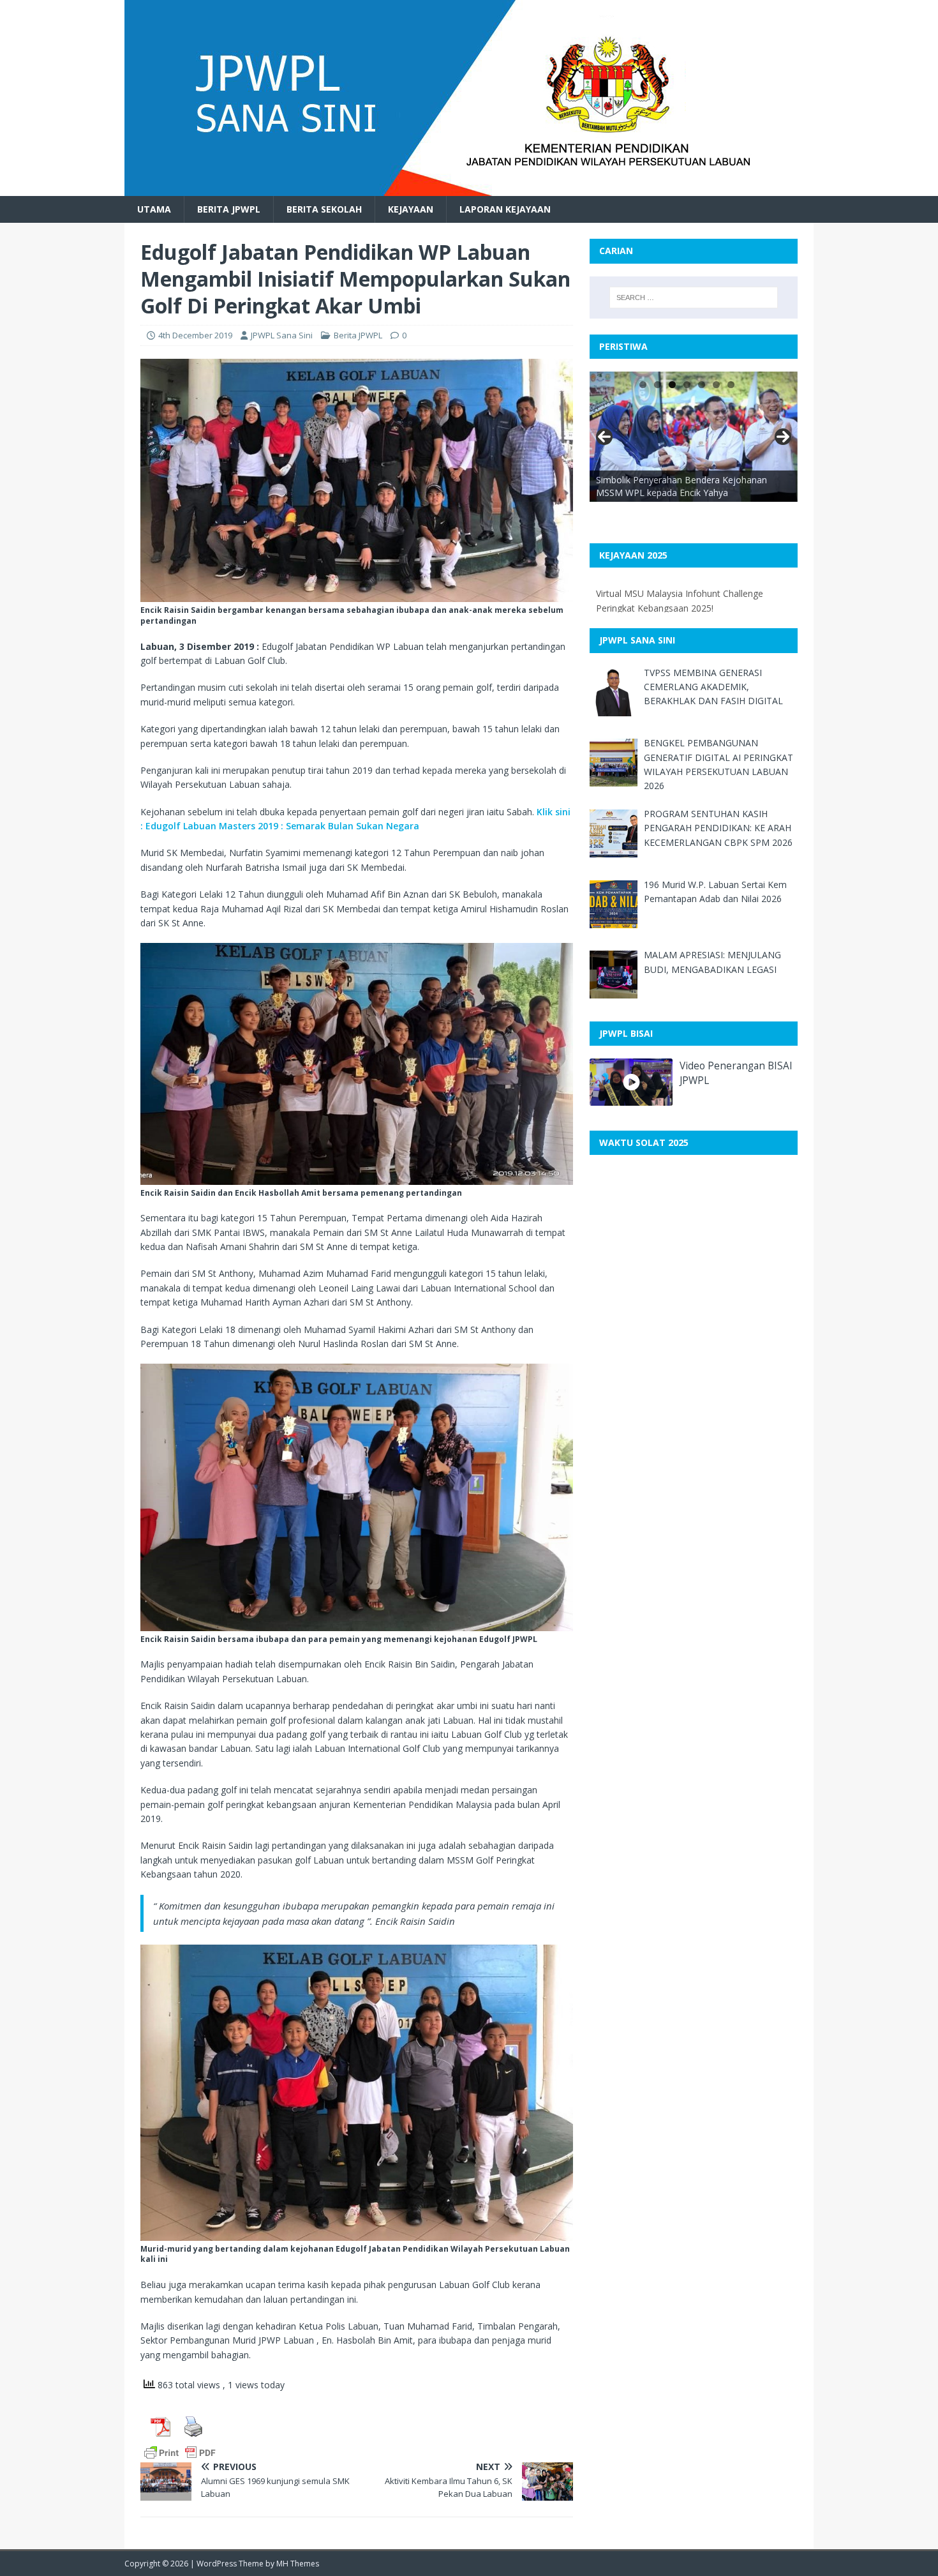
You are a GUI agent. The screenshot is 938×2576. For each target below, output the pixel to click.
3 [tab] (672, 385)
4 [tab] (687, 385)
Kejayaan (411, 209)
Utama (154, 209)
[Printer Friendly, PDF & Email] (180, 2452)
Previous (604, 437)
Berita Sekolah (324, 209)
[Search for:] (694, 298)
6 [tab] (716, 385)
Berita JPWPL (229, 209)
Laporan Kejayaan (505, 209)
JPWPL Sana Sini (282, 335)
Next (783, 437)
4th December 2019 (195, 335)
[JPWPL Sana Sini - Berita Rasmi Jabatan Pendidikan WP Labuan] (443, 189)
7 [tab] (731, 385)
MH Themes (298, 2564)
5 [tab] (702, 385)
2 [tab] (658, 385)
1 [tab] (643, 385)
